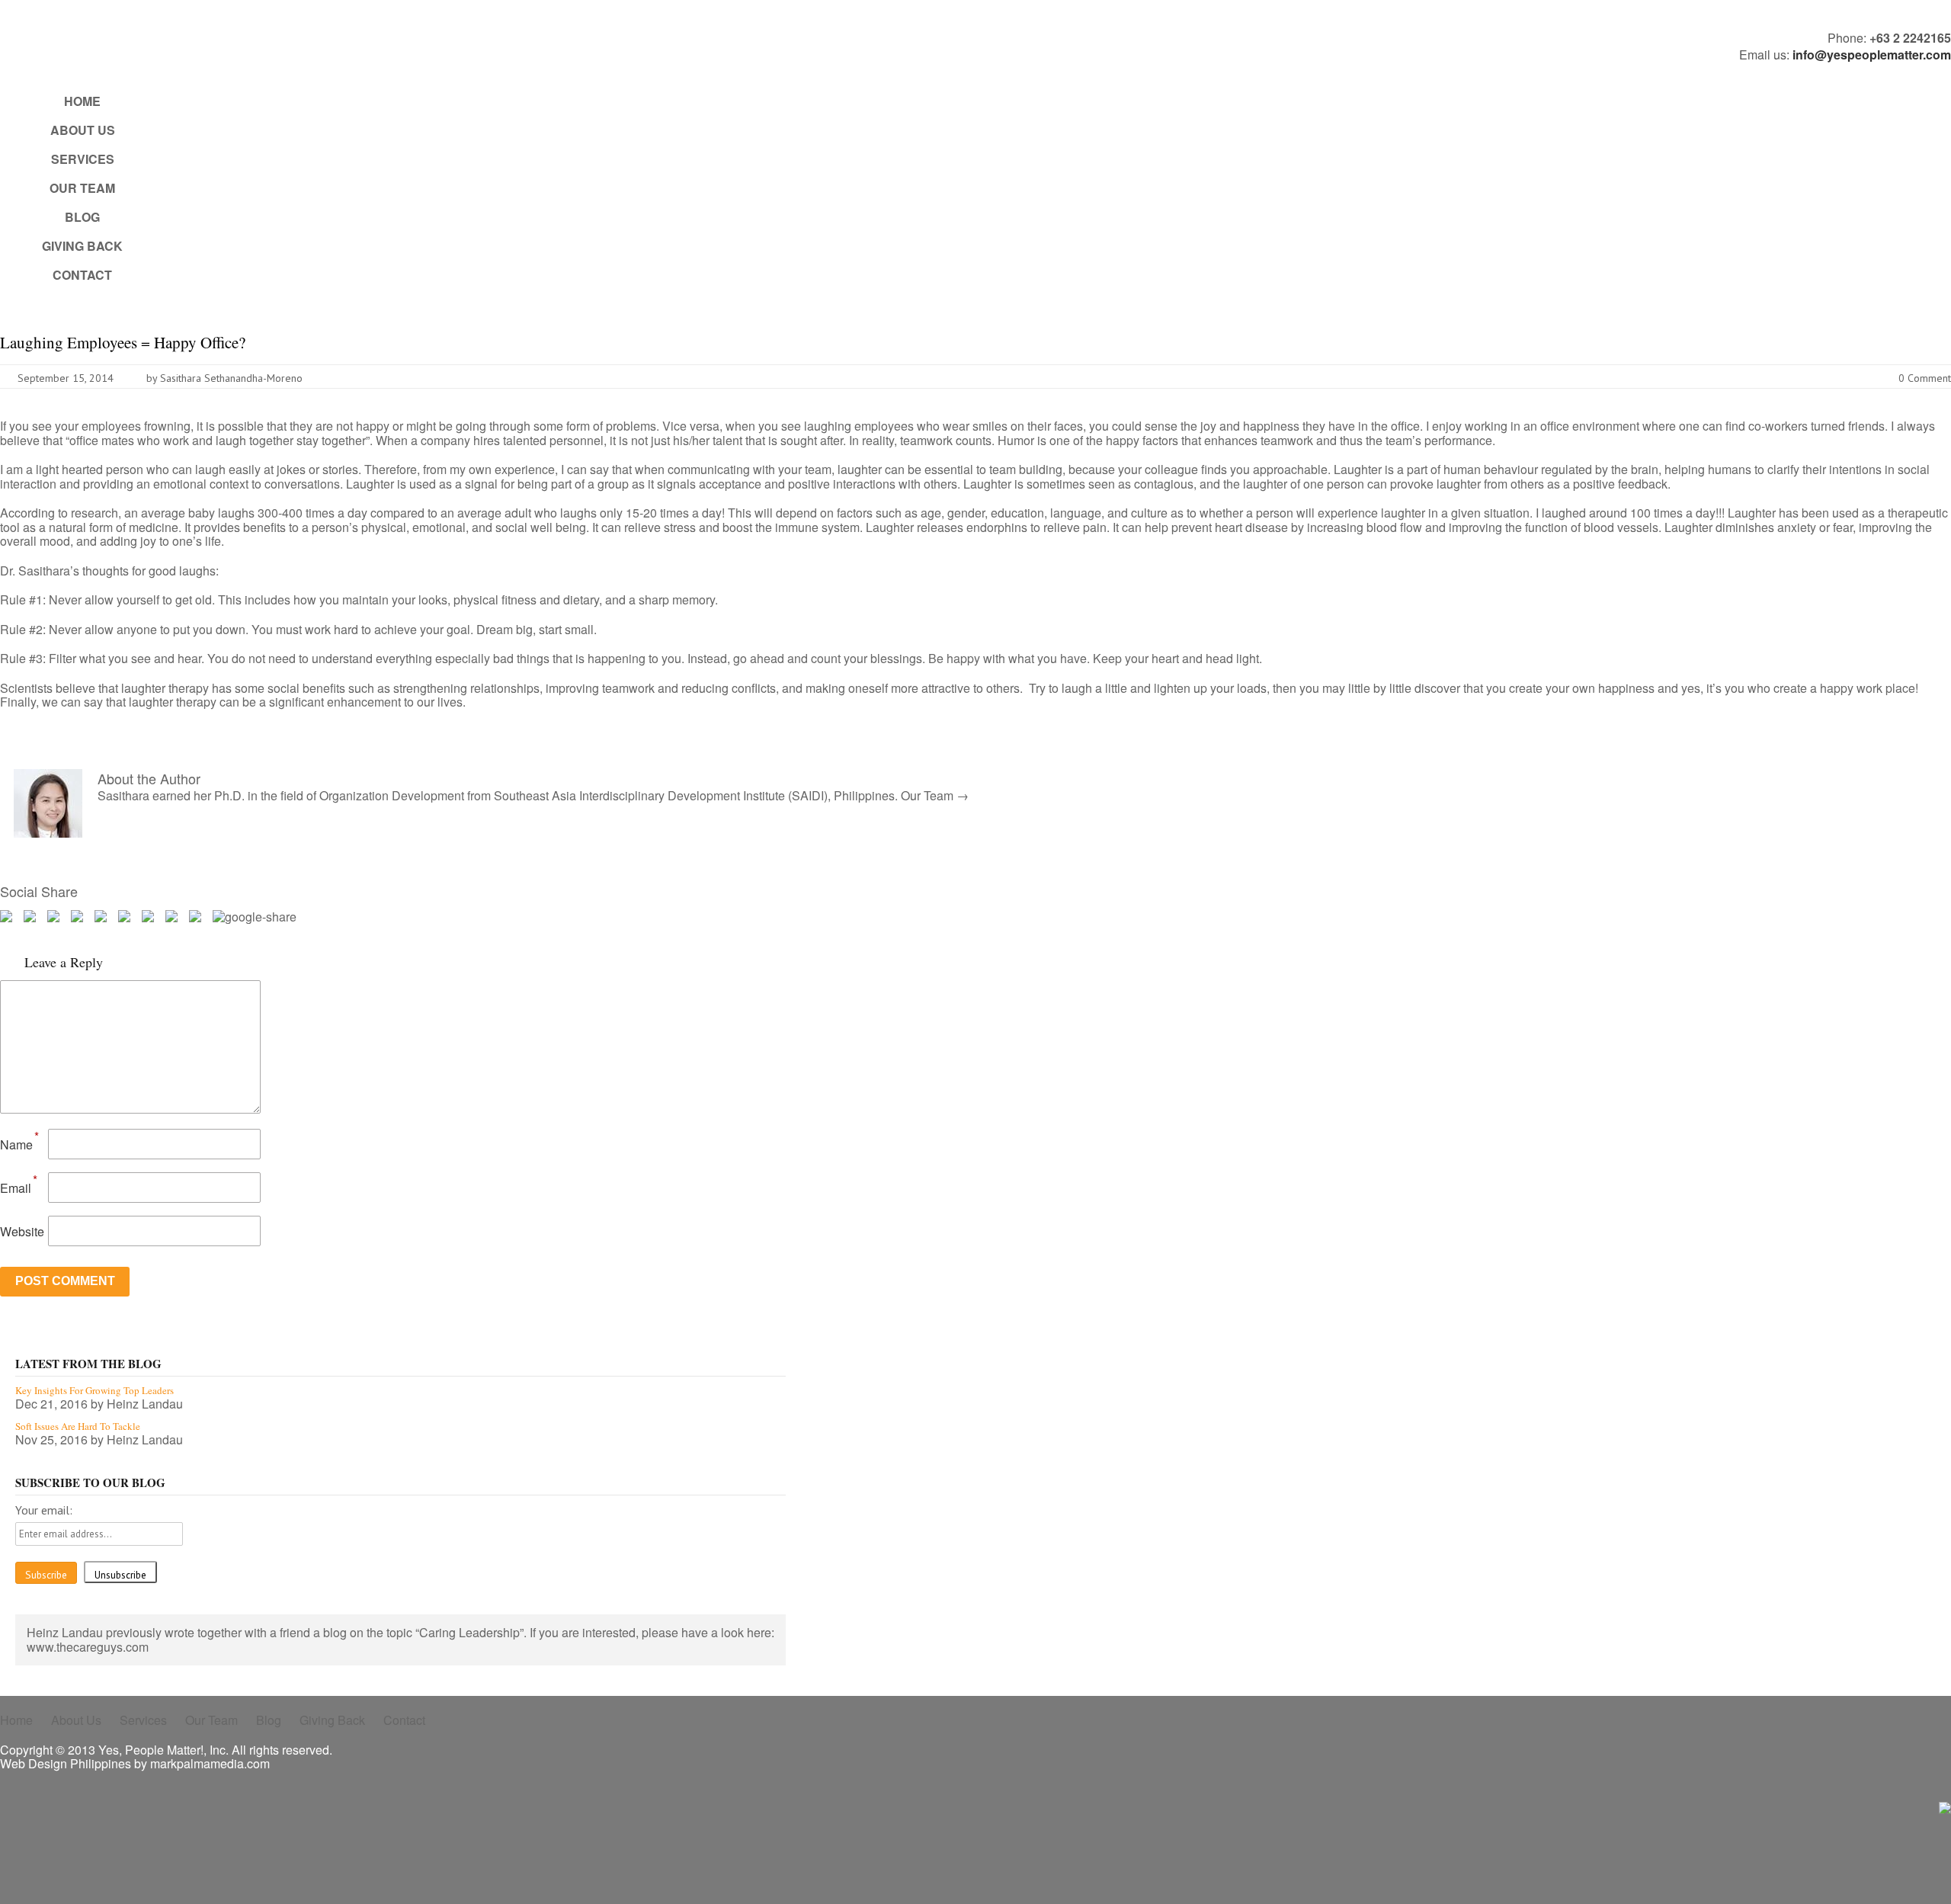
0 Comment (1925, 378)
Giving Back (82, 246)
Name (16, 1144)
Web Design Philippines (66, 1763)
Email (16, 1188)
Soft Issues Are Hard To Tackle (78, 1426)
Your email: (44, 1510)
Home (82, 101)
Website (22, 1231)
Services (83, 159)
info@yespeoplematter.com (1872, 54)
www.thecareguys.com (88, 1647)
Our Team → (935, 795)
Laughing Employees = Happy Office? (123, 342)
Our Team (82, 188)
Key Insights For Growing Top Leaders (95, 1390)
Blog (82, 217)
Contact (82, 275)
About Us (83, 130)
